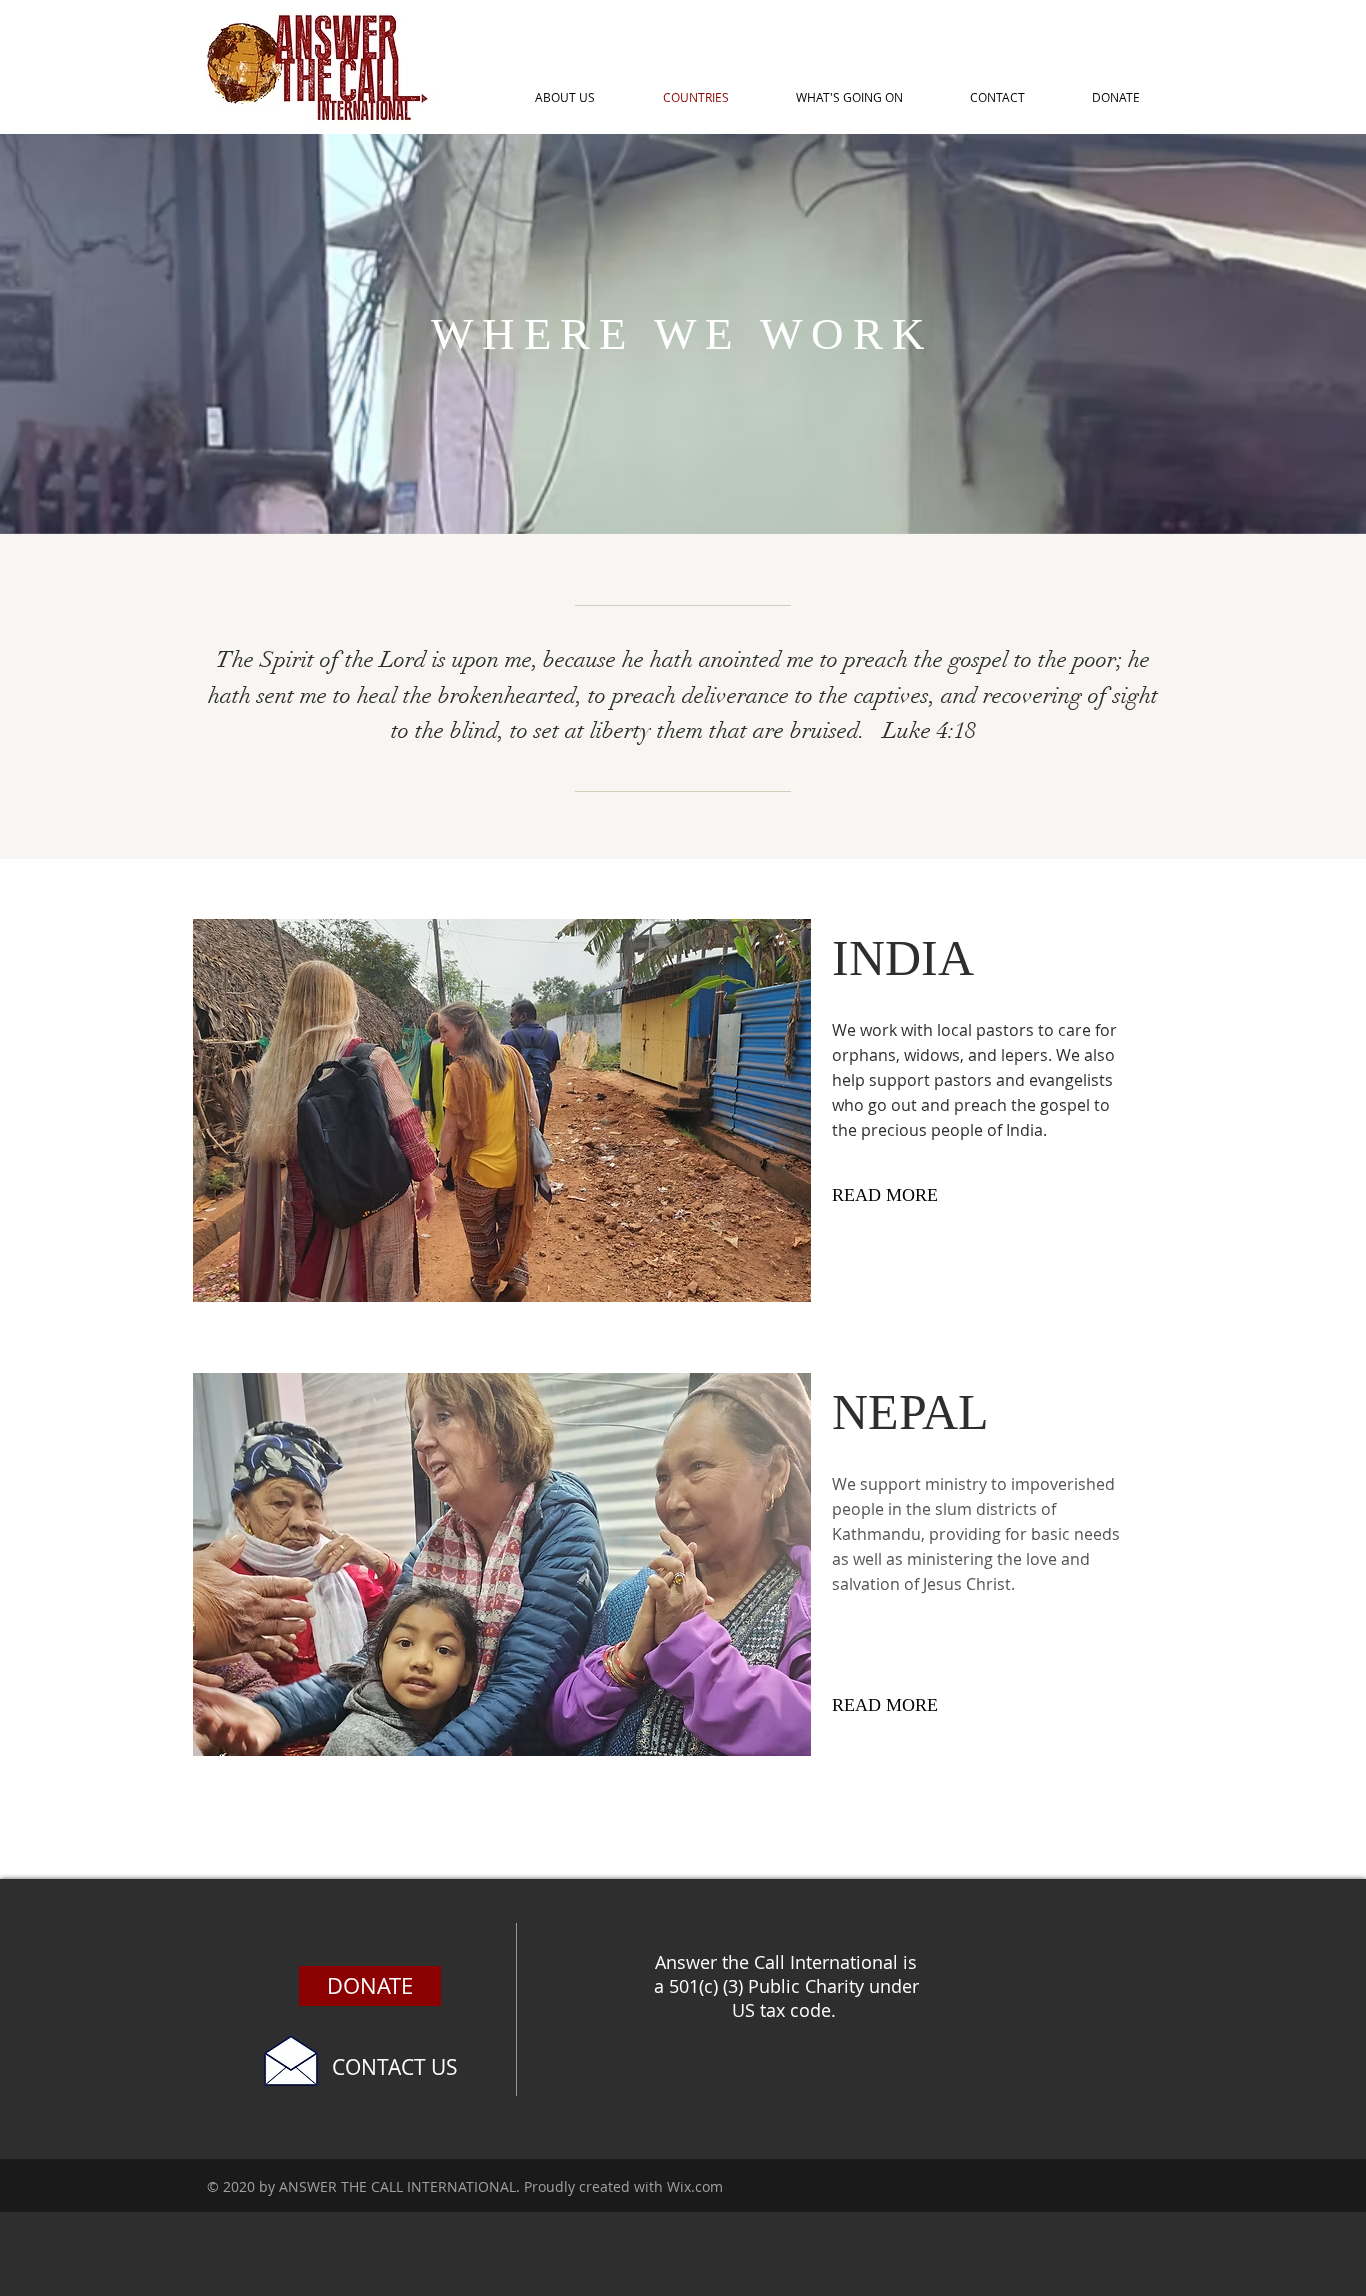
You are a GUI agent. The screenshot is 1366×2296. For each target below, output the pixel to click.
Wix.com (695, 2186)
